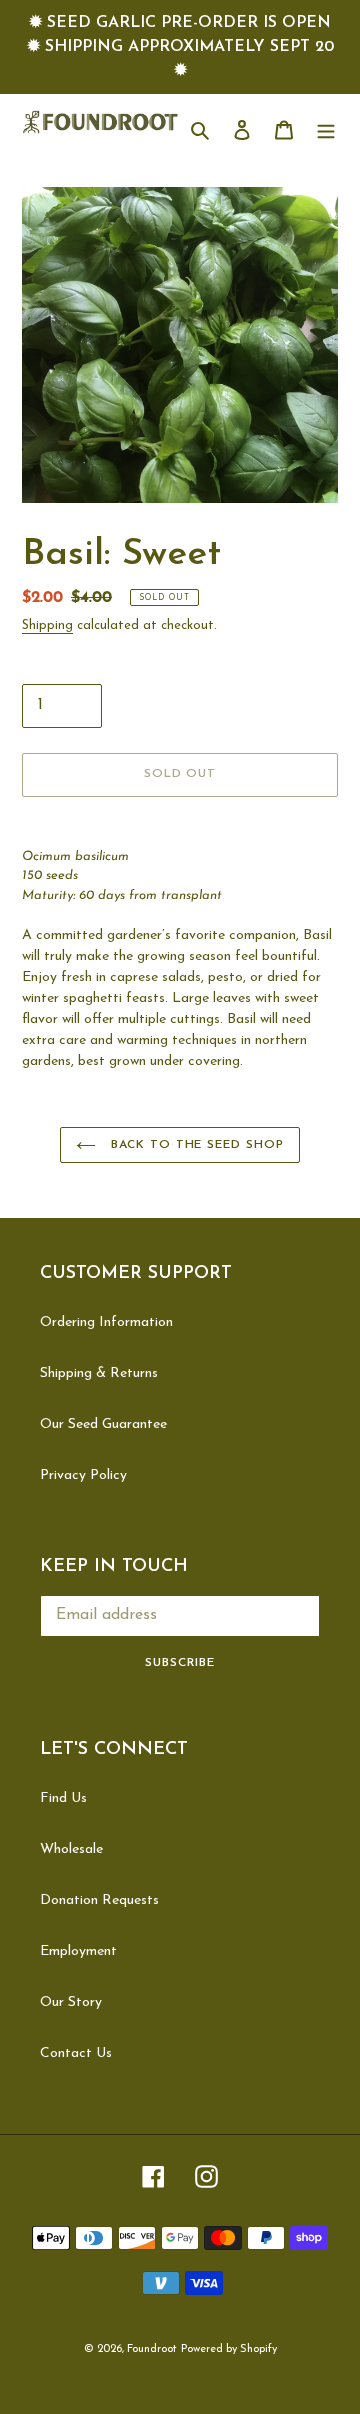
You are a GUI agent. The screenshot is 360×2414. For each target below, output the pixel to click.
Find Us (63, 1798)
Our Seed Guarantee (103, 1424)
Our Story (71, 2002)
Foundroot (152, 2349)
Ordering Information (106, 1322)
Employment (78, 1951)
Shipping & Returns (99, 1373)
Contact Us (76, 2053)
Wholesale (71, 1849)
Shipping (47, 625)
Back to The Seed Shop (195, 1145)
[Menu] (326, 128)
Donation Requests (99, 1900)
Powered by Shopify (229, 2349)
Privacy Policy (83, 1475)
